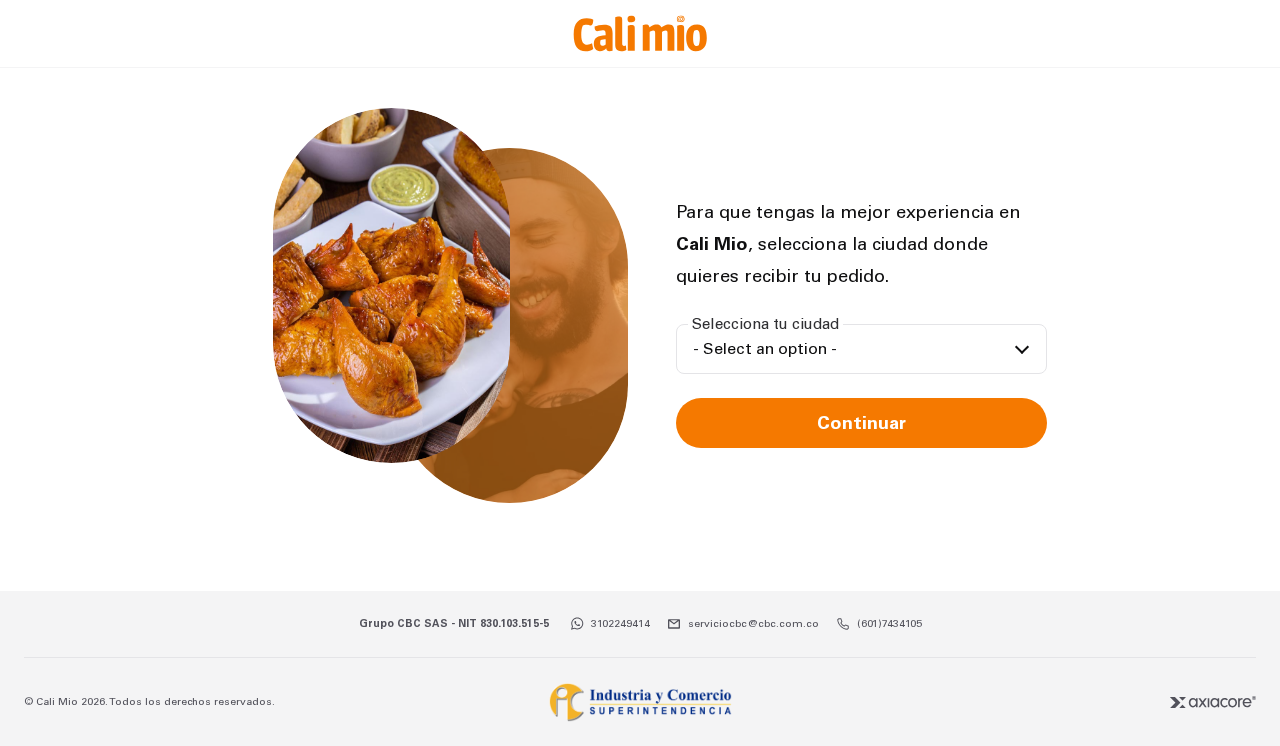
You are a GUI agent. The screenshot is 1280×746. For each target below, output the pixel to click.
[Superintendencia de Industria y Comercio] (640, 702)
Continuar (861, 423)
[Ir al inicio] (640, 33)
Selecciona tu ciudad (765, 324)
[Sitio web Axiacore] (1213, 702)
